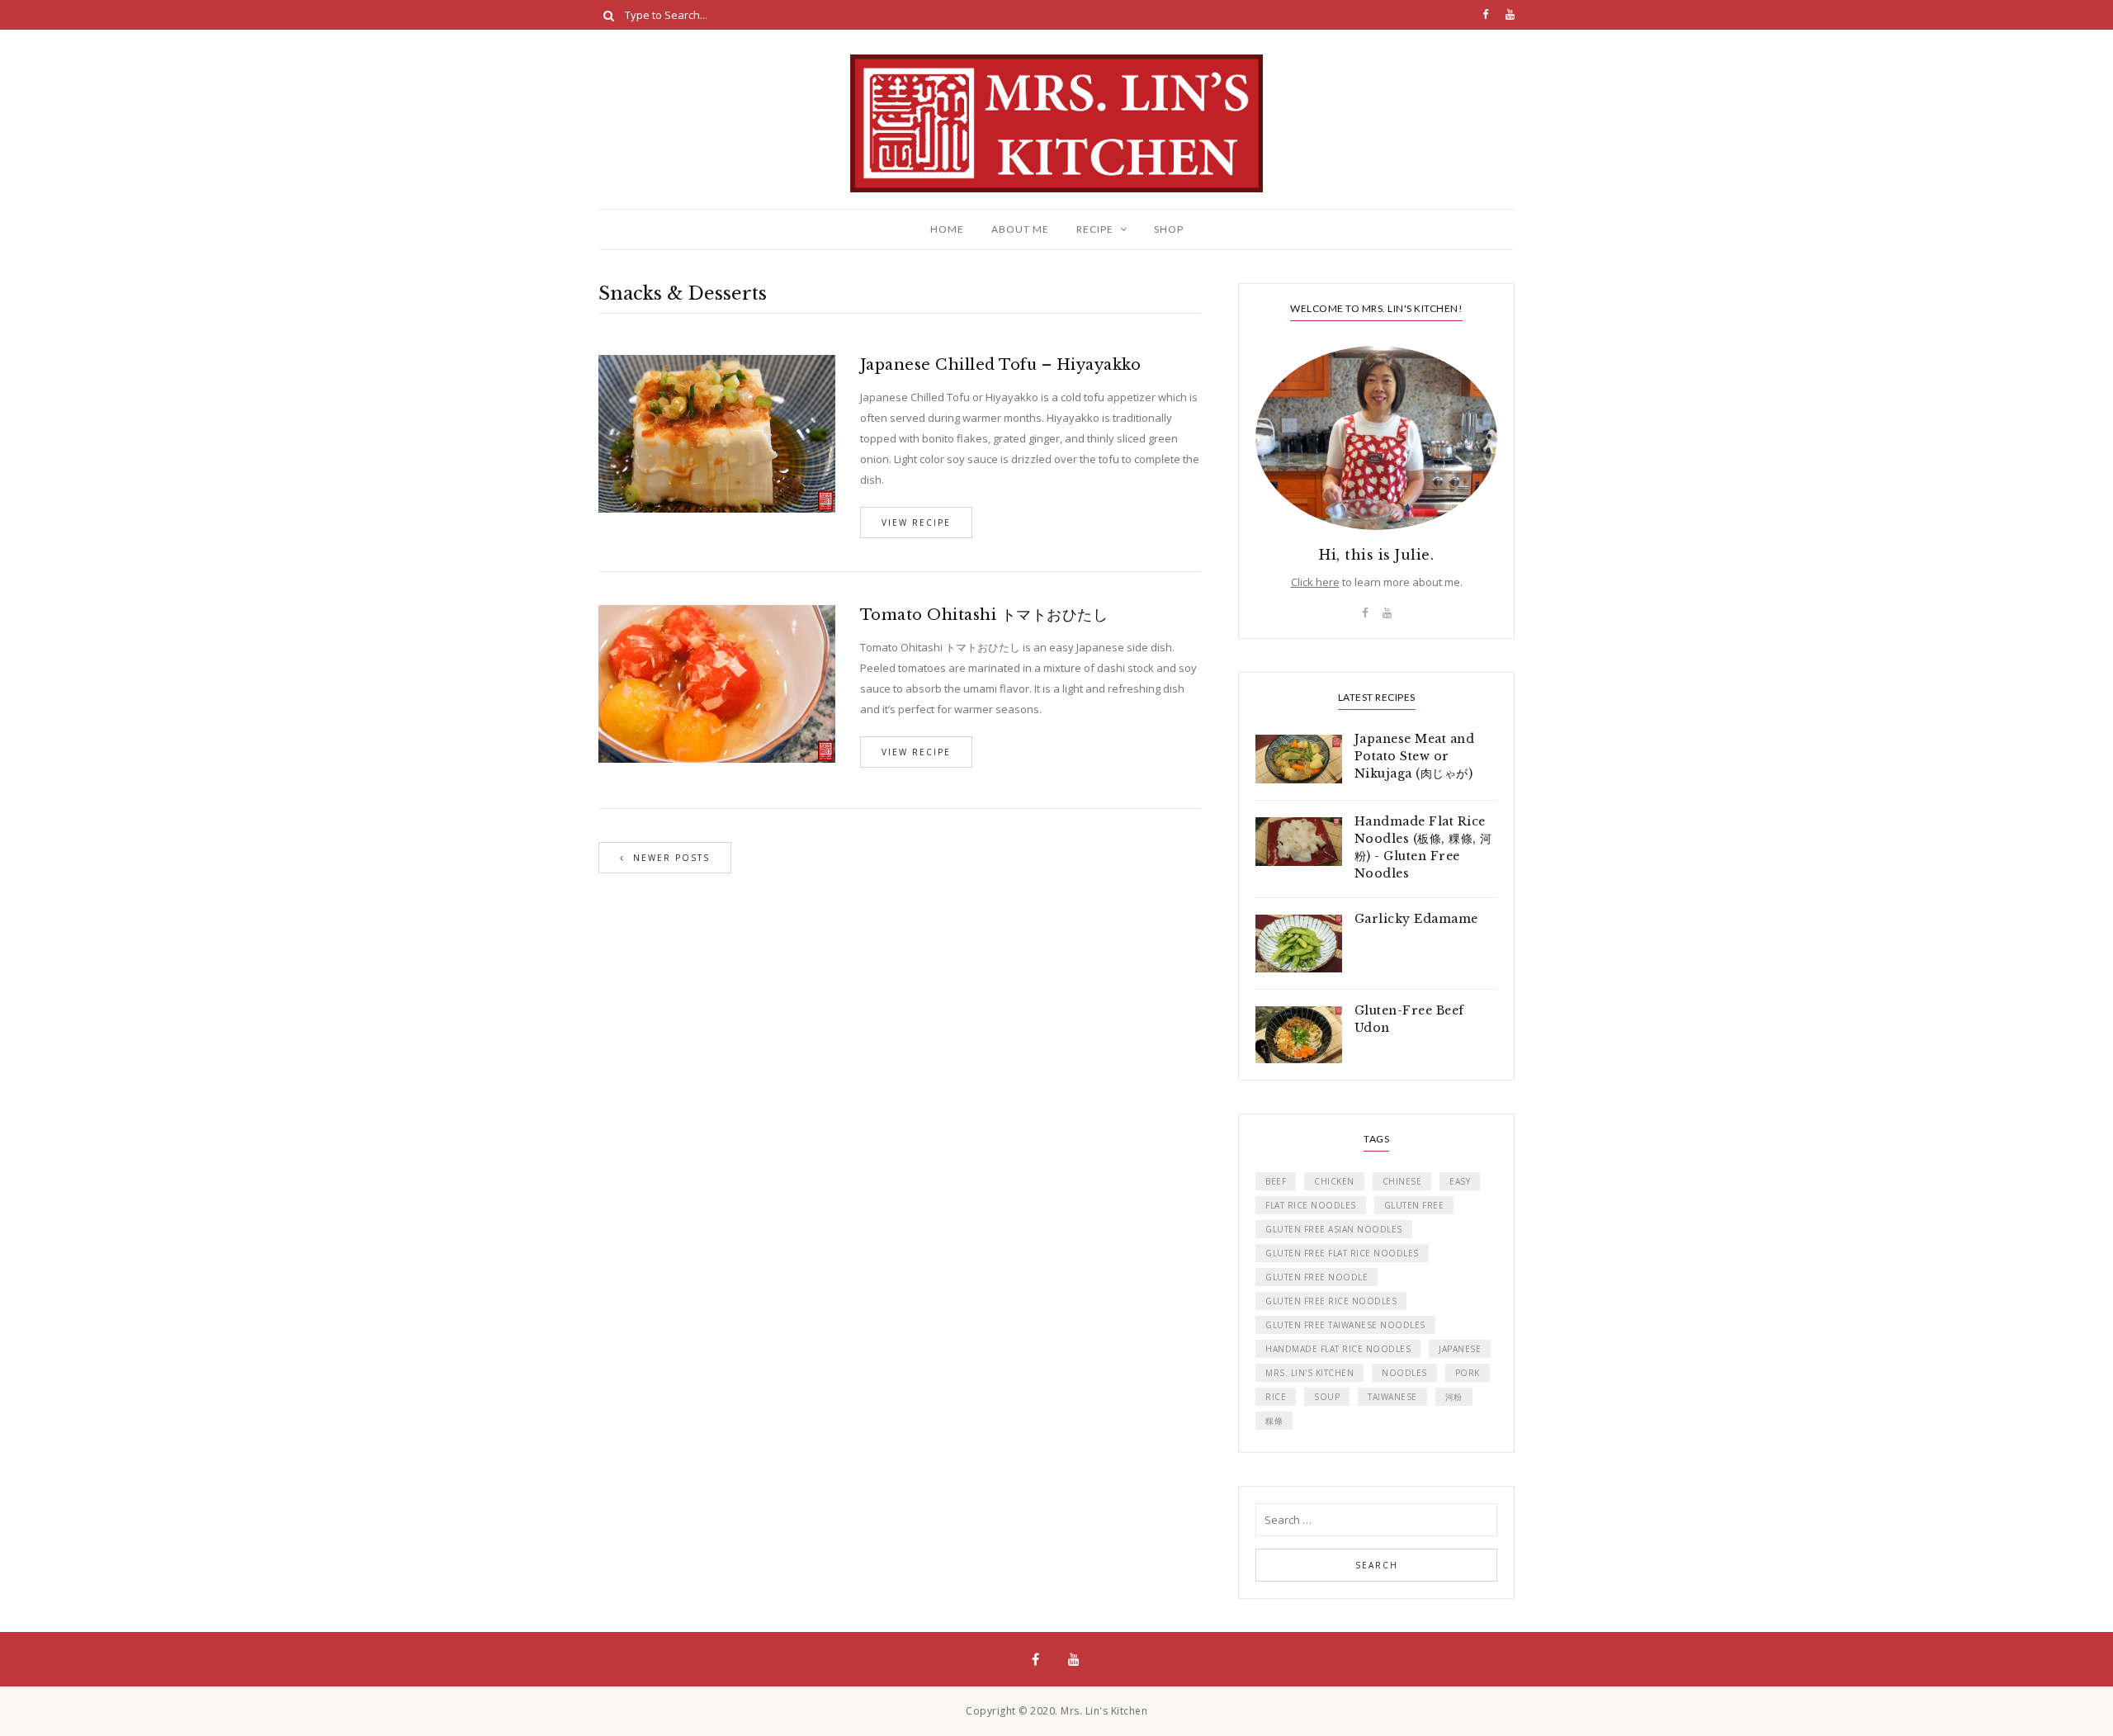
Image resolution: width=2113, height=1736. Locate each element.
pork (1468, 1373)
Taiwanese (1392, 1397)
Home (947, 229)
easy (1460, 1181)
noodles (1404, 1373)
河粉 (1454, 1397)
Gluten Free (1414, 1205)
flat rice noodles (1311, 1205)
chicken (1334, 1181)
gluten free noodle (1316, 1277)
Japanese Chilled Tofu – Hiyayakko (1001, 365)
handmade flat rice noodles (1338, 1349)
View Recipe (916, 523)
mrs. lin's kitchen (1309, 1373)
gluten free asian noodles (1334, 1229)
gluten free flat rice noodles (1342, 1253)
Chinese (1402, 1181)
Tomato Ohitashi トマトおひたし (984, 615)
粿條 (1274, 1421)
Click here (1315, 582)
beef (1276, 1181)
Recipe (1095, 229)
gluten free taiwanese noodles (1345, 1325)
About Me (1020, 229)
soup (1327, 1397)
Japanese (1460, 1349)
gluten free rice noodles (1331, 1301)
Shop (1169, 229)
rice (1276, 1397)
